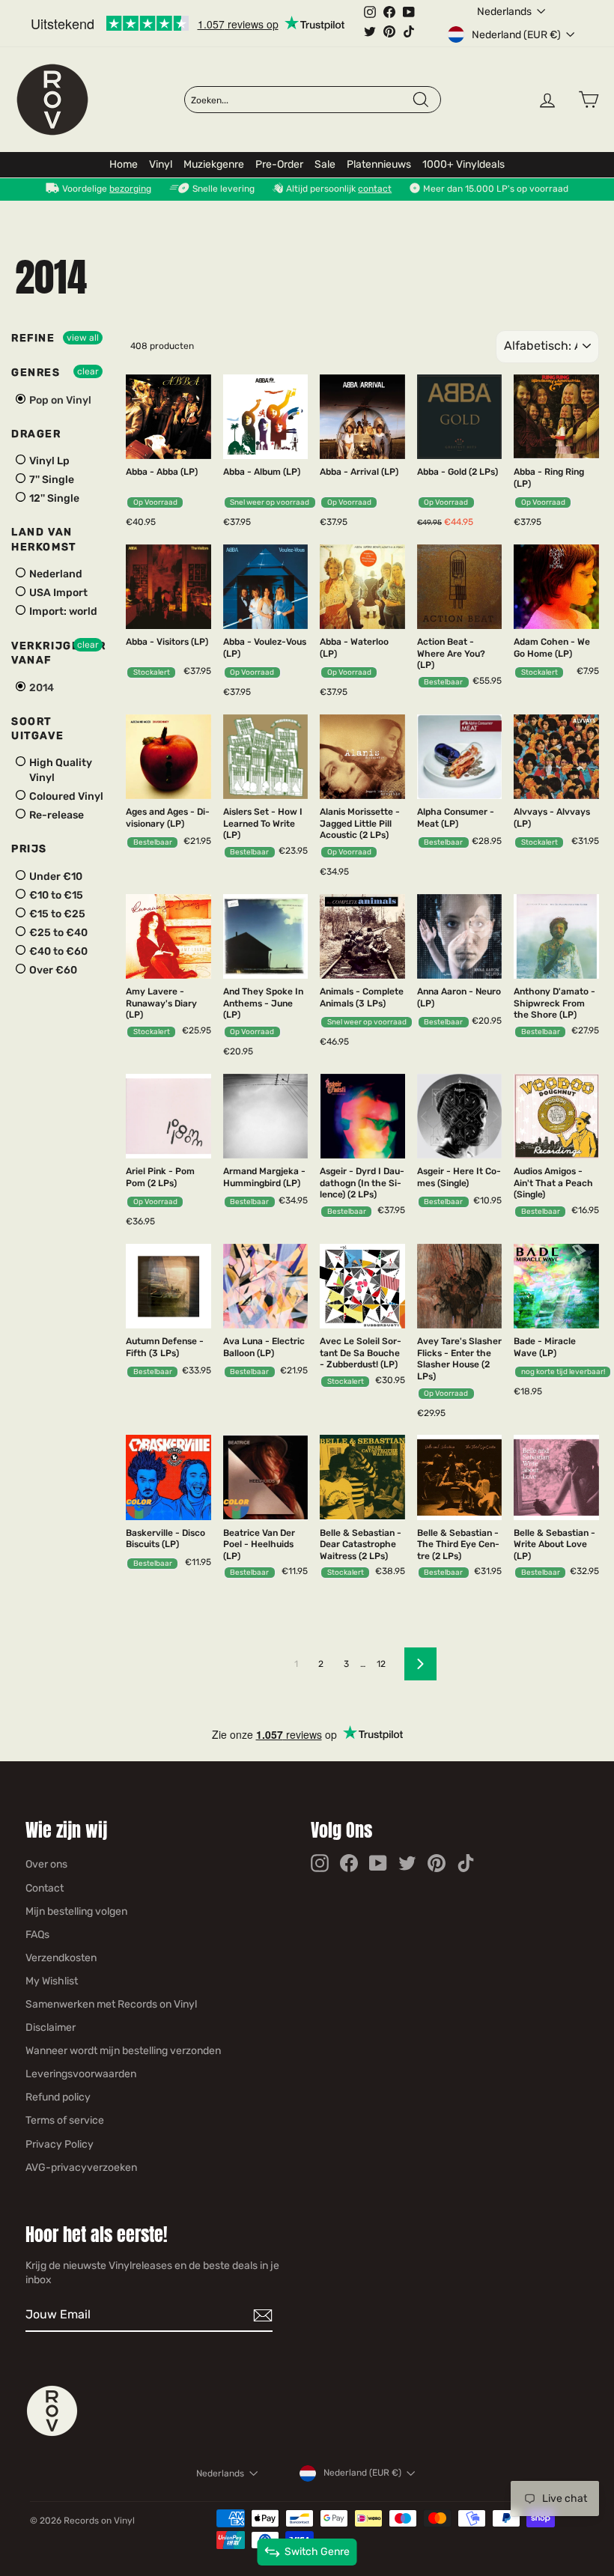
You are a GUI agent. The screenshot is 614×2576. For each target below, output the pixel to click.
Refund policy (58, 2097)
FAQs (37, 1935)
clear (88, 371)
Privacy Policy (60, 2144)
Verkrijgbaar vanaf (58, 653)
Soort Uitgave (37, 729)
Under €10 (55, 877)
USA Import (57, 593)
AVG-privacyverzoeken (81, 2168)
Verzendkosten (61, 1958)
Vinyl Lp (48, 461)
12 (381, 1664)
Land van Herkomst (44, 540)
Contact (45, 1888)
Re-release (55, 815)
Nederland (55, 575)
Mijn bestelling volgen (76, 1911)
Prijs (29, 849)
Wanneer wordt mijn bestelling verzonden (123, 2051)
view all (83, 338)
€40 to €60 (57, 951)
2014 (40, 688)
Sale (325, 164)
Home (124, 164)
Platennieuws (379, 164)
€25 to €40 (57, 933)
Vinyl (161, 164)
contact (375, 189)
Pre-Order (279, 164)
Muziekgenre (214, 164)
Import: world (62, 612)
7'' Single (51, 480)
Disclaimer (51, 2027)
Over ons (46, 1864)
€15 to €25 (56, 914)
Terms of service (65, 2120)
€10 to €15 (55, 895)
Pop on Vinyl (59, 400)
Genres (36, 373)
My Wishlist (52, 1981)
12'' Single (53, 498)
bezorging (130, 189)
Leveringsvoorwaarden (81, 2074)
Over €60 (52, 970)
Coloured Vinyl (65, 796)
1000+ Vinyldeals (463, 164)
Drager (36, 434)
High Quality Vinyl (60, 770)
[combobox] (301, 100)
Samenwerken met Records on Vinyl (111, 2004)
